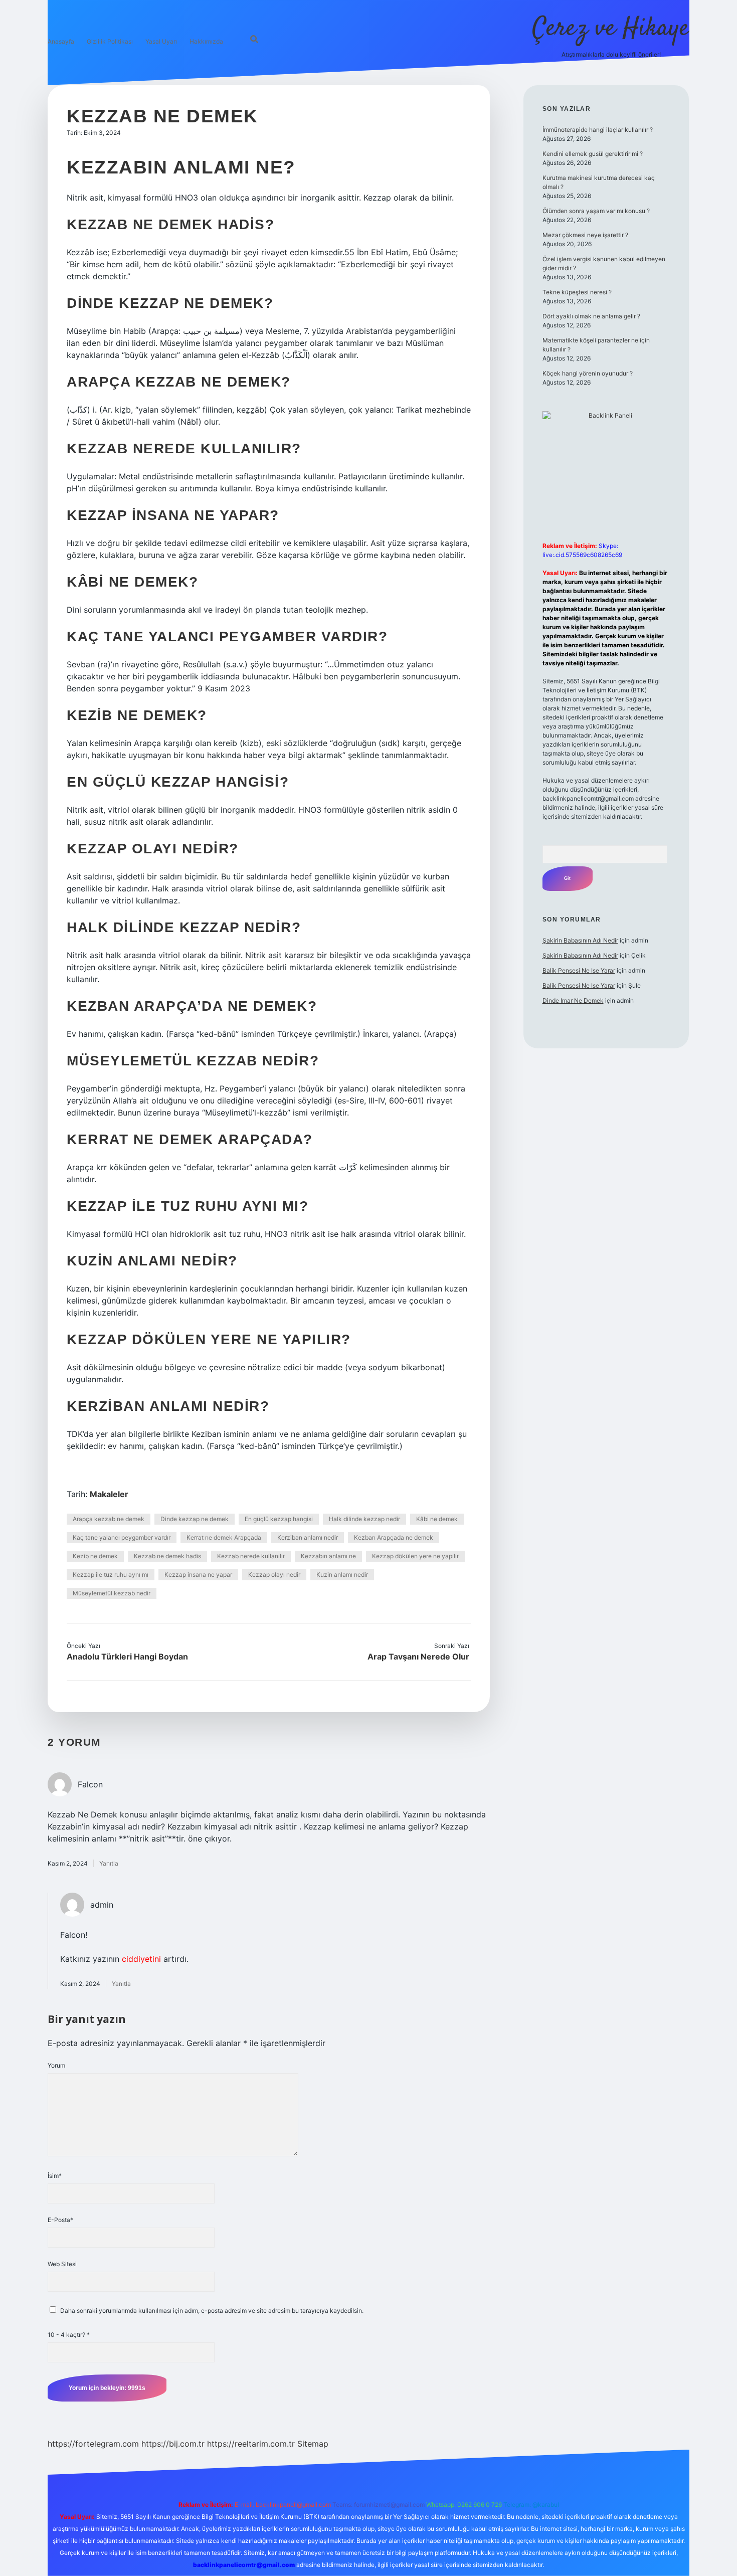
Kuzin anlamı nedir (342, 1575)
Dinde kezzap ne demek (195, 1519)
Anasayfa (61, 41)
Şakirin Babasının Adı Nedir (580, 940)
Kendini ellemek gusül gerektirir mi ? (593, 154)
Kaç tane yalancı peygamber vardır (122, 1537)
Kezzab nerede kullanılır (251, 1556)
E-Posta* (60, 2220)
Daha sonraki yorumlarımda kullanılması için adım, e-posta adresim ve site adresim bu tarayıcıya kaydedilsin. (212, 2311)
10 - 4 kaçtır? (69, 2335)
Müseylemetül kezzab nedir (112, 1593)
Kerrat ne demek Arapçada (224, 1537)
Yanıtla (109, 1863)
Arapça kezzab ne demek (109, 1519)
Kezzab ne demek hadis (167, 1556)
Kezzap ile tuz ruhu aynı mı (111, 1575)
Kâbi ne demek (437, 1519)
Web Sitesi (62, 2264)
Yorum (56, 2065)
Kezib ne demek (95, 1556)
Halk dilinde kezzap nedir (364, 1519)
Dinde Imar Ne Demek (573, 1000)
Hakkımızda (206, 41)
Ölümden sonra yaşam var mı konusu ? (596, 211)
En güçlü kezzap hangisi (279, 1519)
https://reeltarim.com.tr (251, 2444)
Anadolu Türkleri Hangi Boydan (127, 1657)
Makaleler (109, 1494)
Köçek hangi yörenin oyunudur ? (588, 373)
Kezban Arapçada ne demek (394, 1537)
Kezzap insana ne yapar (198, 1575)
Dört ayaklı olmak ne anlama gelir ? (591, 316)
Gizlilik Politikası (110, 41)
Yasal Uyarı (161, 41)
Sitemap (313, 2444)
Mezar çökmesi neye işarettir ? (585, 235)
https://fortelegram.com (93, 2444)
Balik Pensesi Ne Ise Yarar (579, 970)
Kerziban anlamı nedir (308, 1537)
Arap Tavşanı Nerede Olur (418, 1657)
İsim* (55, 2176)
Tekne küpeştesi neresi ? (577, 292)
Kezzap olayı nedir (274, 1575)
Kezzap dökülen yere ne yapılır (415, 1556)
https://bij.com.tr (173, 2444)
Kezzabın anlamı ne (328, 1556)
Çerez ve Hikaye (611, 29)
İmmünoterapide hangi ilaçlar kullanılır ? (598, 130)
